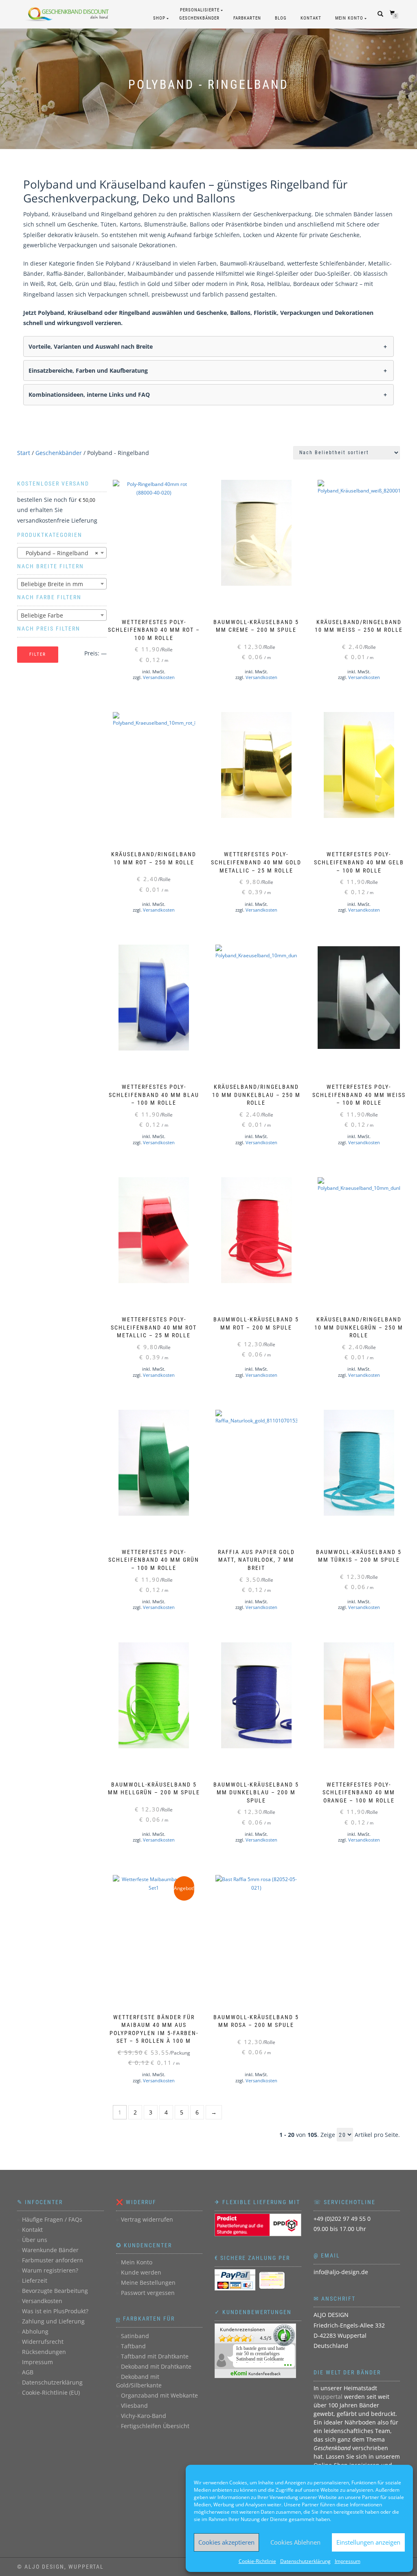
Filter (38, 654)
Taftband (133, 2346)
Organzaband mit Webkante (159, 2395)
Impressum (348, 2561)
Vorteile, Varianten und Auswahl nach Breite (91, 346)
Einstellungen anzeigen (368, 2542)
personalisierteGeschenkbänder (199, 14)
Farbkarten (247, 18)
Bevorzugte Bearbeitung (55, 2291)
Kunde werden (141, 2272)
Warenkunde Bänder (50, 2250)
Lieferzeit (35, 2280)
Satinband (135, 2336)
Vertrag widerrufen (147, 2219)
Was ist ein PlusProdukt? (55, 2311)
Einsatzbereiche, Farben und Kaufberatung (88, 370)
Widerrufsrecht (43, 2342)
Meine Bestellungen (148, 2283)
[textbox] (62, 584)
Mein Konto (349, 18)
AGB (28, 2372)
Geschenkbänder (59, 453)
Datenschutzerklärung (305, 2561)
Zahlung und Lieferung (53, 2321)
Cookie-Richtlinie (257, 2561)
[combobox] (62, 553)
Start (24, 453)
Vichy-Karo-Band (144, 2416)
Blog (281, 18)
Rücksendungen (44, 2352)
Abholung (35, 2331)
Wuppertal (328, 2397)
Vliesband (134, 2406)
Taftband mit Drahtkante (155, 2356)
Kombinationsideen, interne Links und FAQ (89, 395)
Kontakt (311, 18)
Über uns (35, 2240)
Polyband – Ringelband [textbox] (59, 553)
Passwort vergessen (148, 2293)
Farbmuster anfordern (53, 2260)
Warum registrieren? (50, 2270)
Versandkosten (159, 677)
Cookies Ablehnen (295, 2542)
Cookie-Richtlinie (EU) (51, 2392)
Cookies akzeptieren (226, 2542)
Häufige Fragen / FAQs (52, 2219)
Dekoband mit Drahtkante (156, 2366)
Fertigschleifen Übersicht (155, 2426)
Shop (159, 18)
